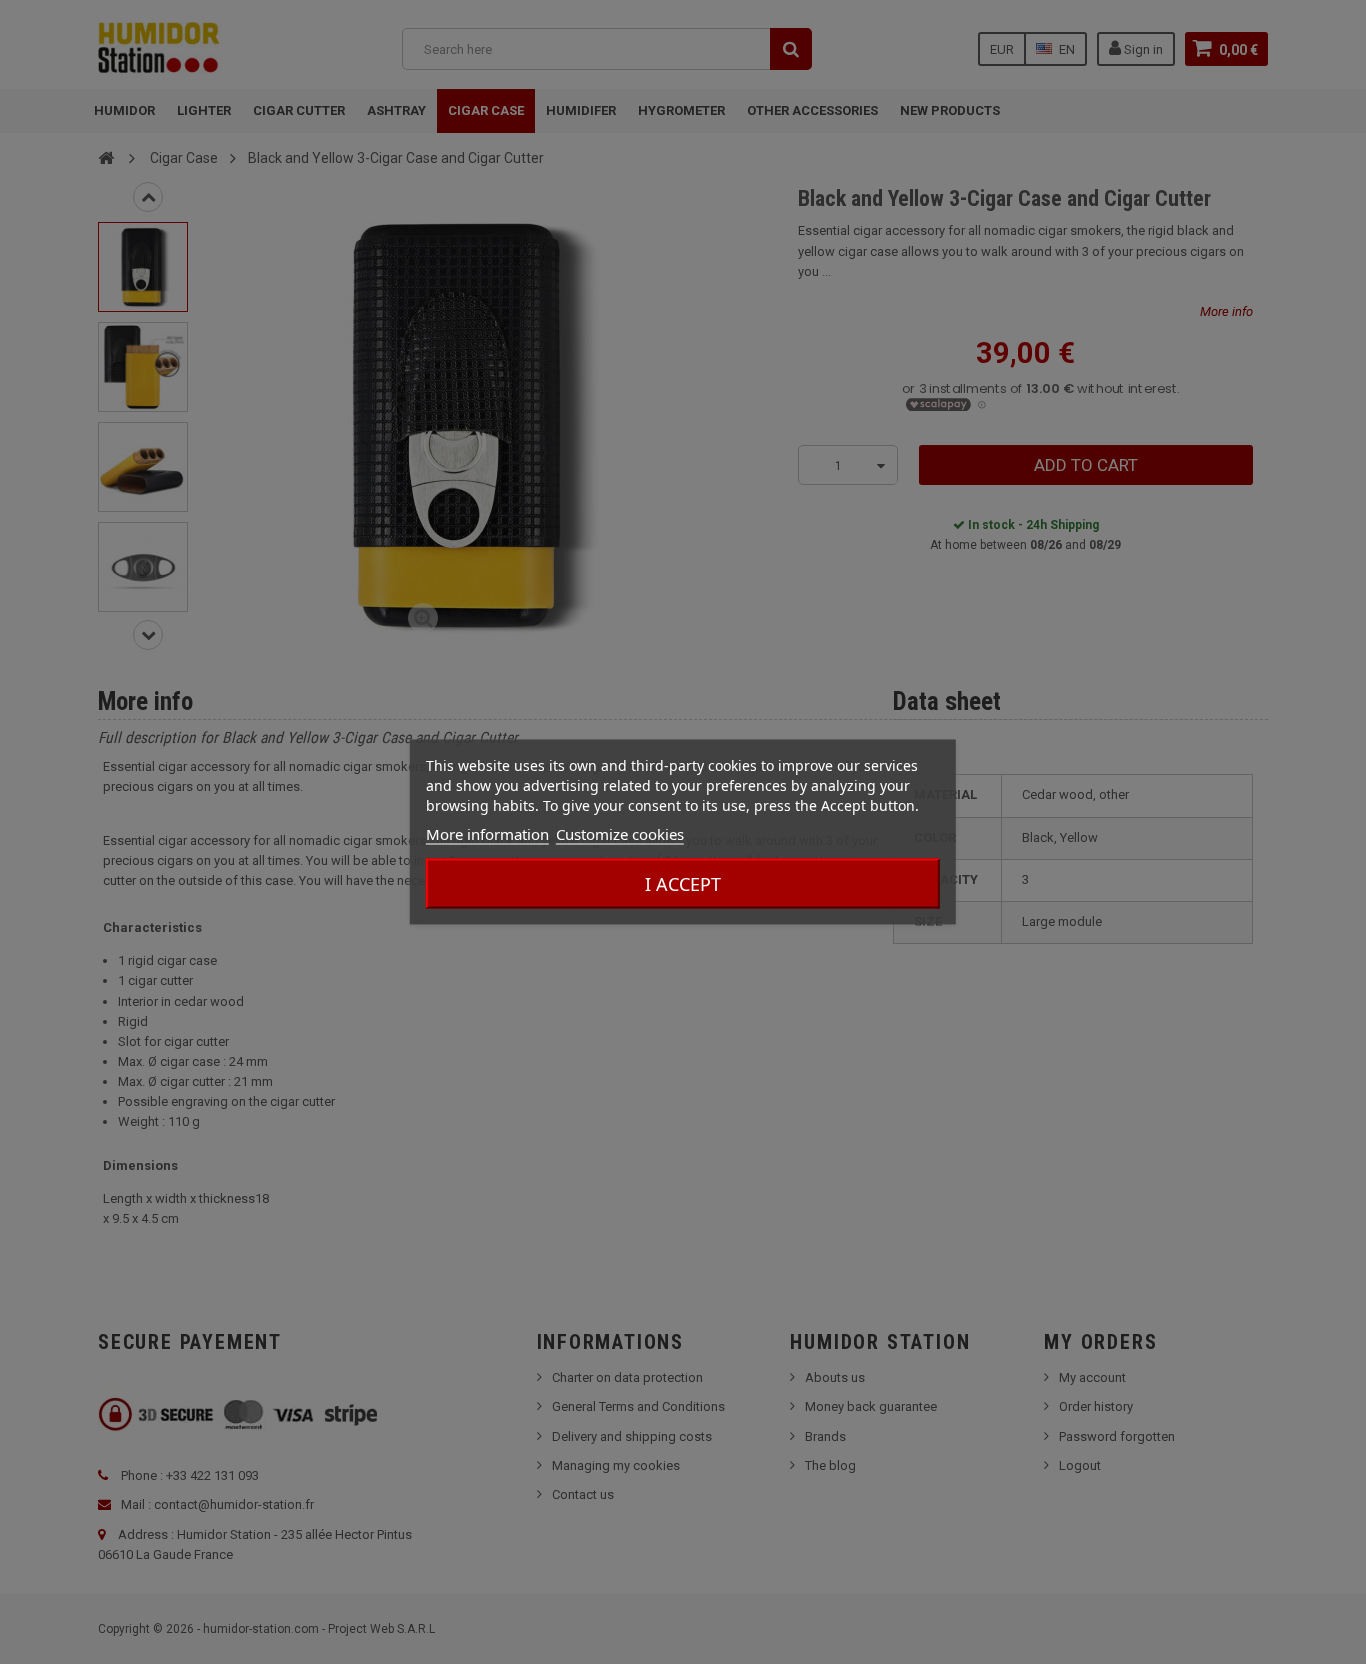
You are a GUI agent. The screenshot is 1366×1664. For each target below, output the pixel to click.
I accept (683, 884)
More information (487, 834)
